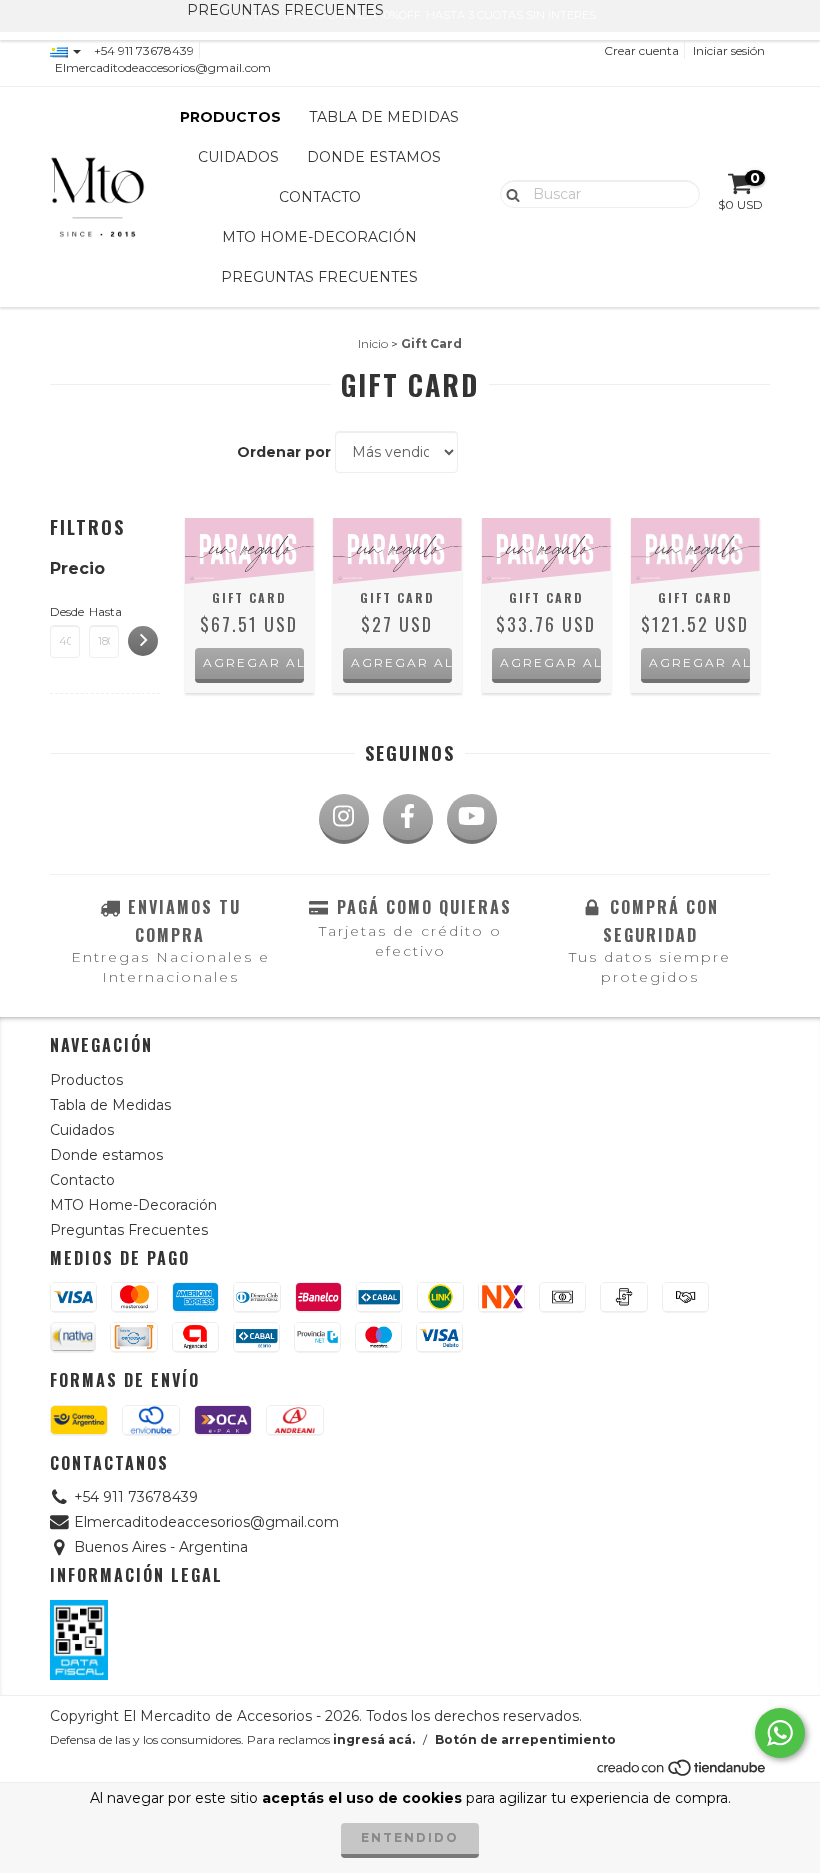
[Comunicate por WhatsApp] (780, 1733)
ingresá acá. (374, 1739)
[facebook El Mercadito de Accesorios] (408, 819)
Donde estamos (374, 157)
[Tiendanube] (682, 1773)
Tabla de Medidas (384, 117)
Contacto (320, 197)
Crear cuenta (641, 50)
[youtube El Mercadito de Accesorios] (472, 819)
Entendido (410, 1837)
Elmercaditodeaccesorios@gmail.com (163, 67)
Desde (65, 611)
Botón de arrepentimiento (525, 1739)
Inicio (373, 343)
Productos (230, 117)
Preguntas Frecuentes (319, 277)
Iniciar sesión (729, 50)
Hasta (104, 611)
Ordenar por (284, 452)
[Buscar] (508, 193)
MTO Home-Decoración (319, 237)
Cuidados (238, 157)
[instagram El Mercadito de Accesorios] (344, 819)
